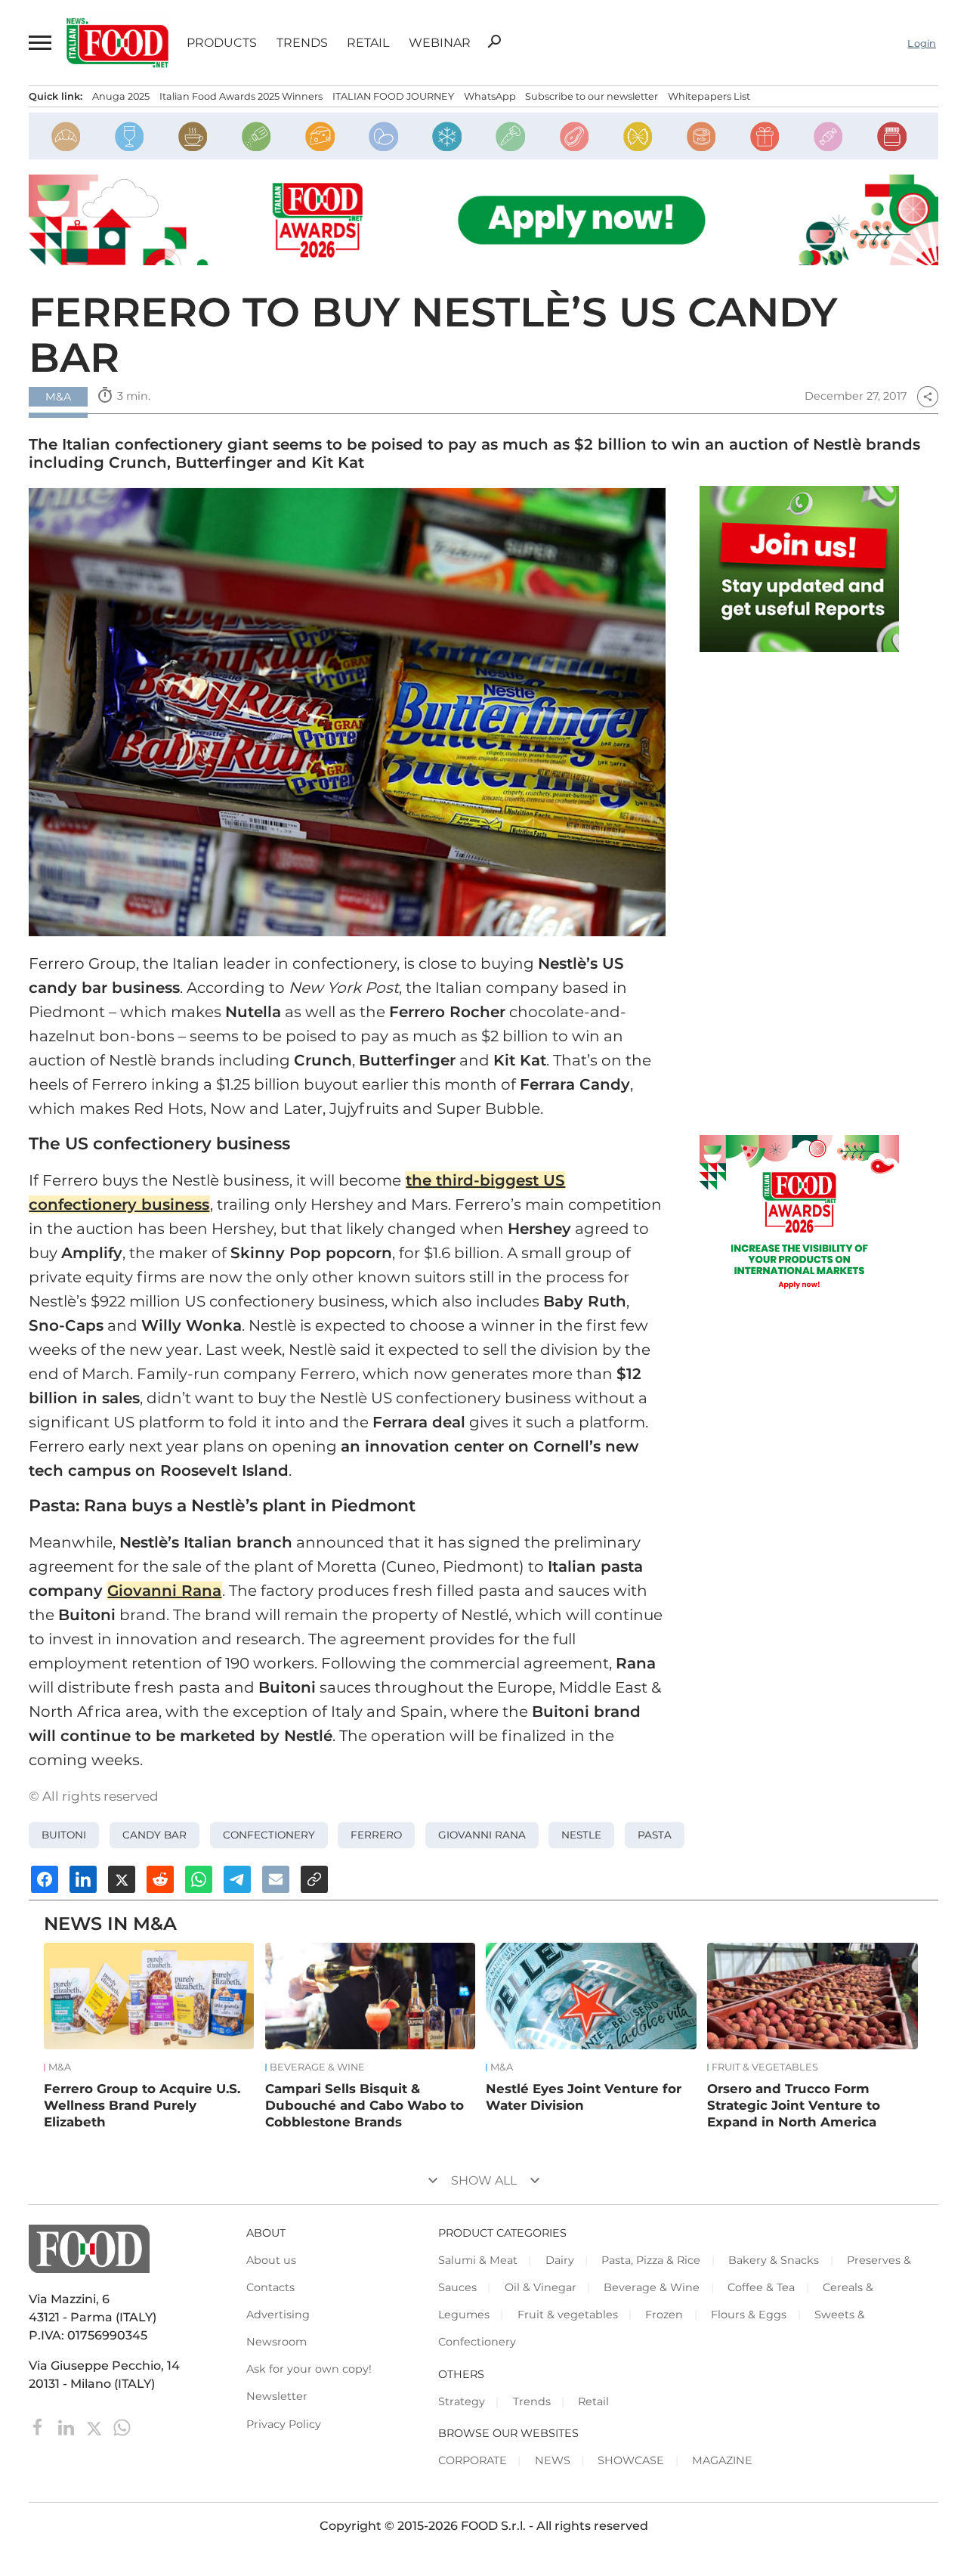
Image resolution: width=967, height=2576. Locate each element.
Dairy (560, 2260)
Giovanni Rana (482, 1835)
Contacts (270, 2287)
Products (222, 43)
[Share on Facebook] (45, 1879)
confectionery (269, 1835)
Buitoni (64, 1835)
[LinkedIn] (68, 2426)
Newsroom (277, 2342)
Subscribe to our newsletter (592, 96)
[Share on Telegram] (237, 1879)
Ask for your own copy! (309, 2369)
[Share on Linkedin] (83, 1879)
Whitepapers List (709, 96)
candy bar (154, 1835)
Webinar (440, 43)
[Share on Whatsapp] (199, 1879)
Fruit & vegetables (765, 2067)
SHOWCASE (631, 2460)
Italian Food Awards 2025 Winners (241, 96)
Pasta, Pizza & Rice (651, 2260)
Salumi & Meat (478, 2260)
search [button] (494, 42)
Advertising (278, 2315)
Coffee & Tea (761, 2287)
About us (271, 2260)
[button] (39, 43)
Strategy (462, 2401)
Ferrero (376, 1835)
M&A (60, 2067)
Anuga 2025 (121, 96)
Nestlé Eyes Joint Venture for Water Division (584, 2097)
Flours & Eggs (749, 2315)
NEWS (553, 2460)
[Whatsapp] (122, 2426)
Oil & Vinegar (541, 2287)
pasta (655, 1835)
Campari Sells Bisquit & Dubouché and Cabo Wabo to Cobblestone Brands (365, 2105)
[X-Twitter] (96, 2426)
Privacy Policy (284, 2424)
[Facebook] (40, 2426)
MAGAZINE (722, 2460)
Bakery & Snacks (774, 2260)
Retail (368, 43)
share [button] (928, 397)
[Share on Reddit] (160, 1879)
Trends (302, 43)
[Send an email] (276, 1879)
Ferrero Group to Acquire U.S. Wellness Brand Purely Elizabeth (142, 2105)
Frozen (664, 2315)
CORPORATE (473, 2460)
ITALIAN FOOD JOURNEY (393, 96)
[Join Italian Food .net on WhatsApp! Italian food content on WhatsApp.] (800, 569)
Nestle (581, 1835)
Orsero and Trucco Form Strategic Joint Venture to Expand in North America (794, 2105)
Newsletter (277, 2396)
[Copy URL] (314, 1879)
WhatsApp (490, 96)
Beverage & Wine (317, 2067)
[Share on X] (122, 1879)
